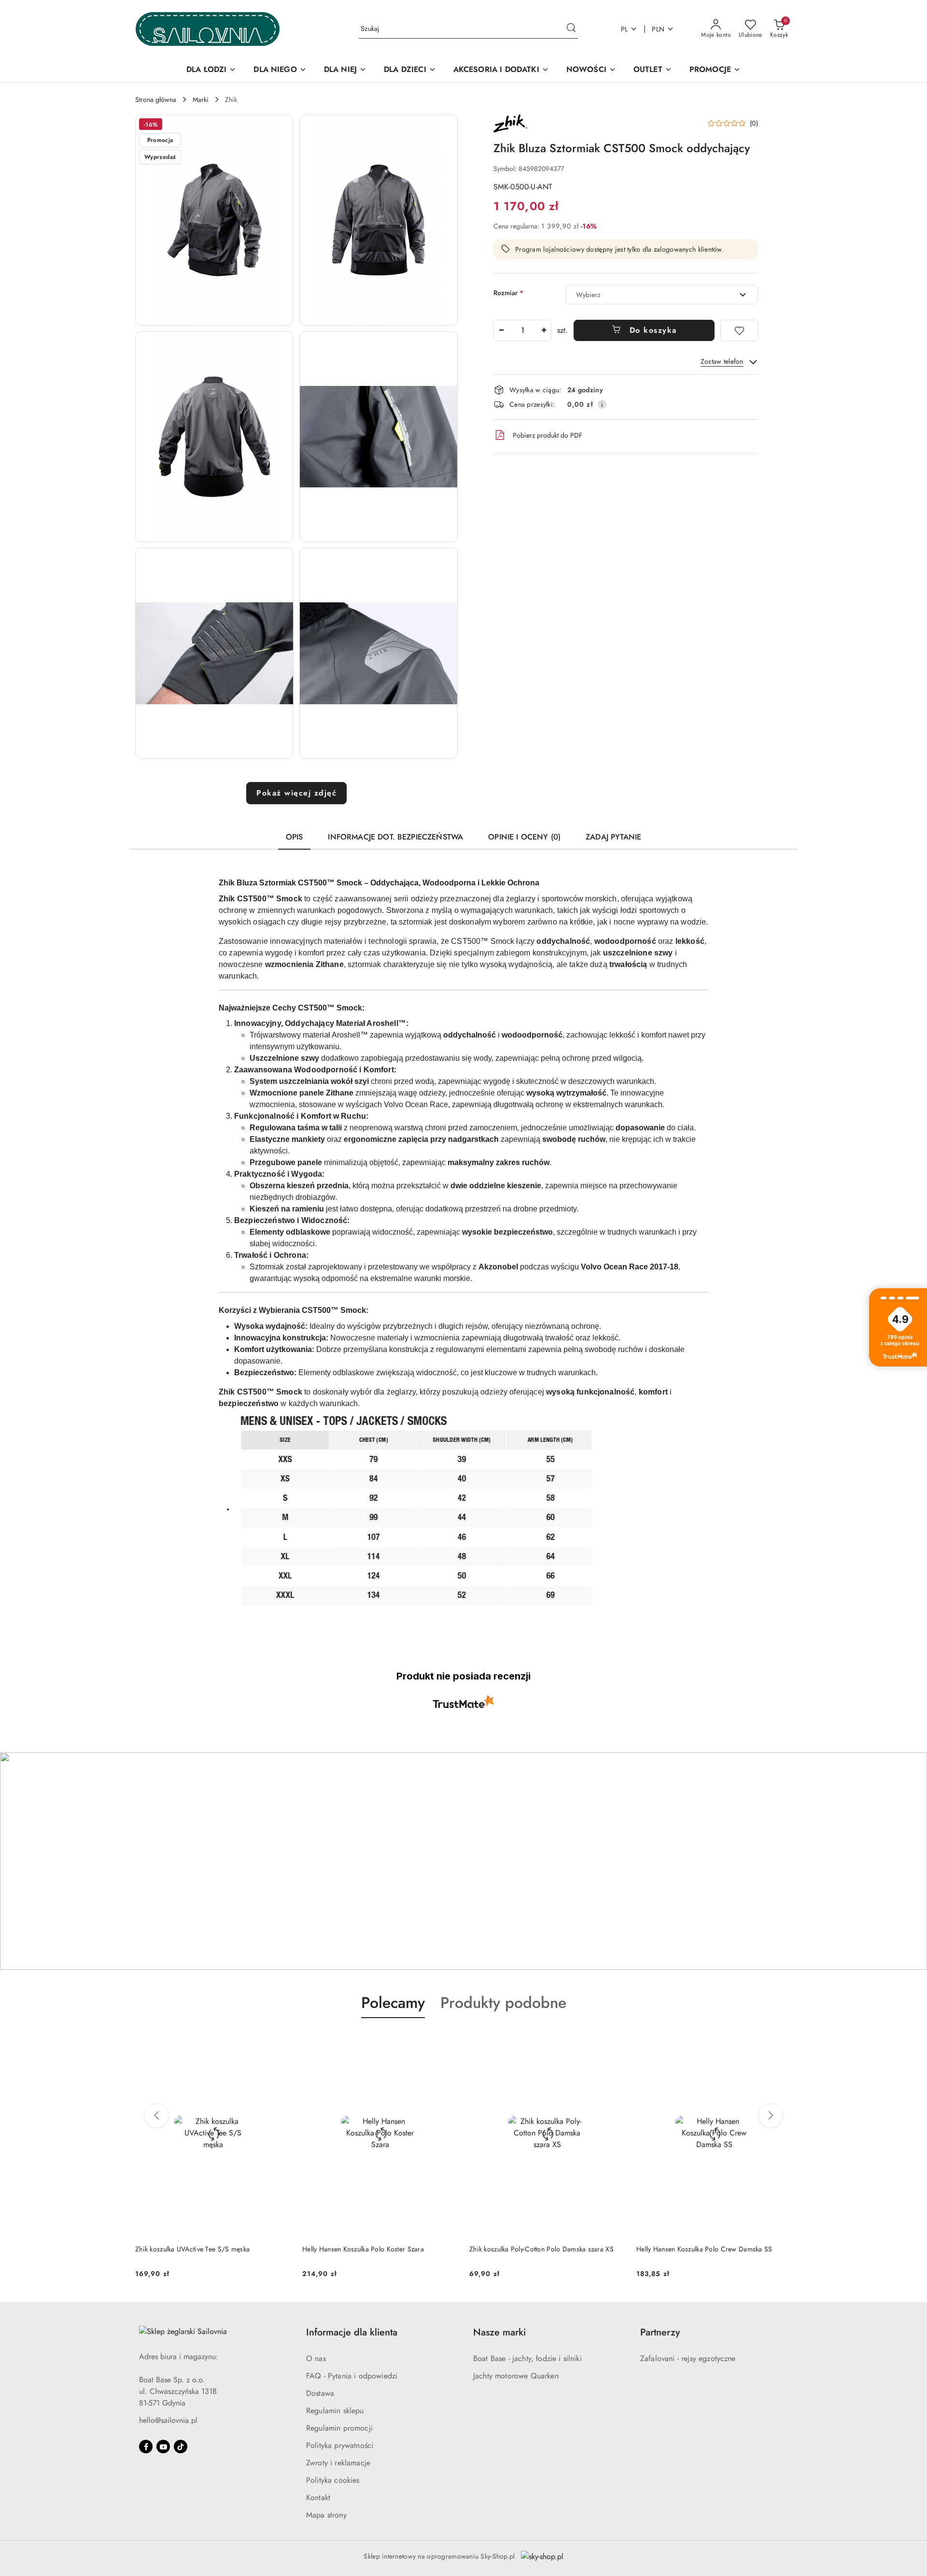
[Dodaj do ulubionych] (739, 330)
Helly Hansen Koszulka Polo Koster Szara (196, 2249)
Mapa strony (326, 2515)
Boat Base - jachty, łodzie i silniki (527, 2358)
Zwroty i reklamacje (338, 2463)
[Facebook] (146, 2447)
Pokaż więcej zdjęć (296, 793)
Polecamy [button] (393, 2003)
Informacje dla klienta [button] (352, 2332)
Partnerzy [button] (660, 2332)
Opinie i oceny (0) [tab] (524, 837)
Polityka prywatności (340, 2445)
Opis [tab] (295, 837)
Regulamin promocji (339, 2428)
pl (625, 29)
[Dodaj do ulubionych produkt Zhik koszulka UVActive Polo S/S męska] (781, 2041)
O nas (316, 2358)
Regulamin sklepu (335, 2411)
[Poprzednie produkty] (156, 2116)
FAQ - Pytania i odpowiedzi (352, 2376)
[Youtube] (163, 2447)
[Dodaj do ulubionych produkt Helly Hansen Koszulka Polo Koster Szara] (280, 2041)
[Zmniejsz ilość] (501, 330)
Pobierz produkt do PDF (548, 435)
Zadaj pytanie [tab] (613, 837)
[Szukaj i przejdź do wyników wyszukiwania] (571, 29)
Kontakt (318, 2498)
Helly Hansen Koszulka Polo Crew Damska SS (537, 2249)
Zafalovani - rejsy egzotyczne (688, 2358)
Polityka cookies (333, 2480)
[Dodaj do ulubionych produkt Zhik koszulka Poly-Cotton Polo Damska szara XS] (447, 2041)
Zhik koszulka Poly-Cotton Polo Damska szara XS (374, 2249)
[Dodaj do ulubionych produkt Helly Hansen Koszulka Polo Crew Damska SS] (614, 2041)
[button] (214, 220)
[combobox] (662, 295)
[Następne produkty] (771, 2116)
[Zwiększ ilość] (544, 330)
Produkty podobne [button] (503, 2003)
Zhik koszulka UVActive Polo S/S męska (695, 2249)
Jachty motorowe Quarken (516, 2376)
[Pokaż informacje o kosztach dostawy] (602, 404)
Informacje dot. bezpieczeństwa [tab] (395, 837)
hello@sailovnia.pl (168, 2420)
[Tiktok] (181, 2447)
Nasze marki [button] (499, 2332)
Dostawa (320, 2393)
